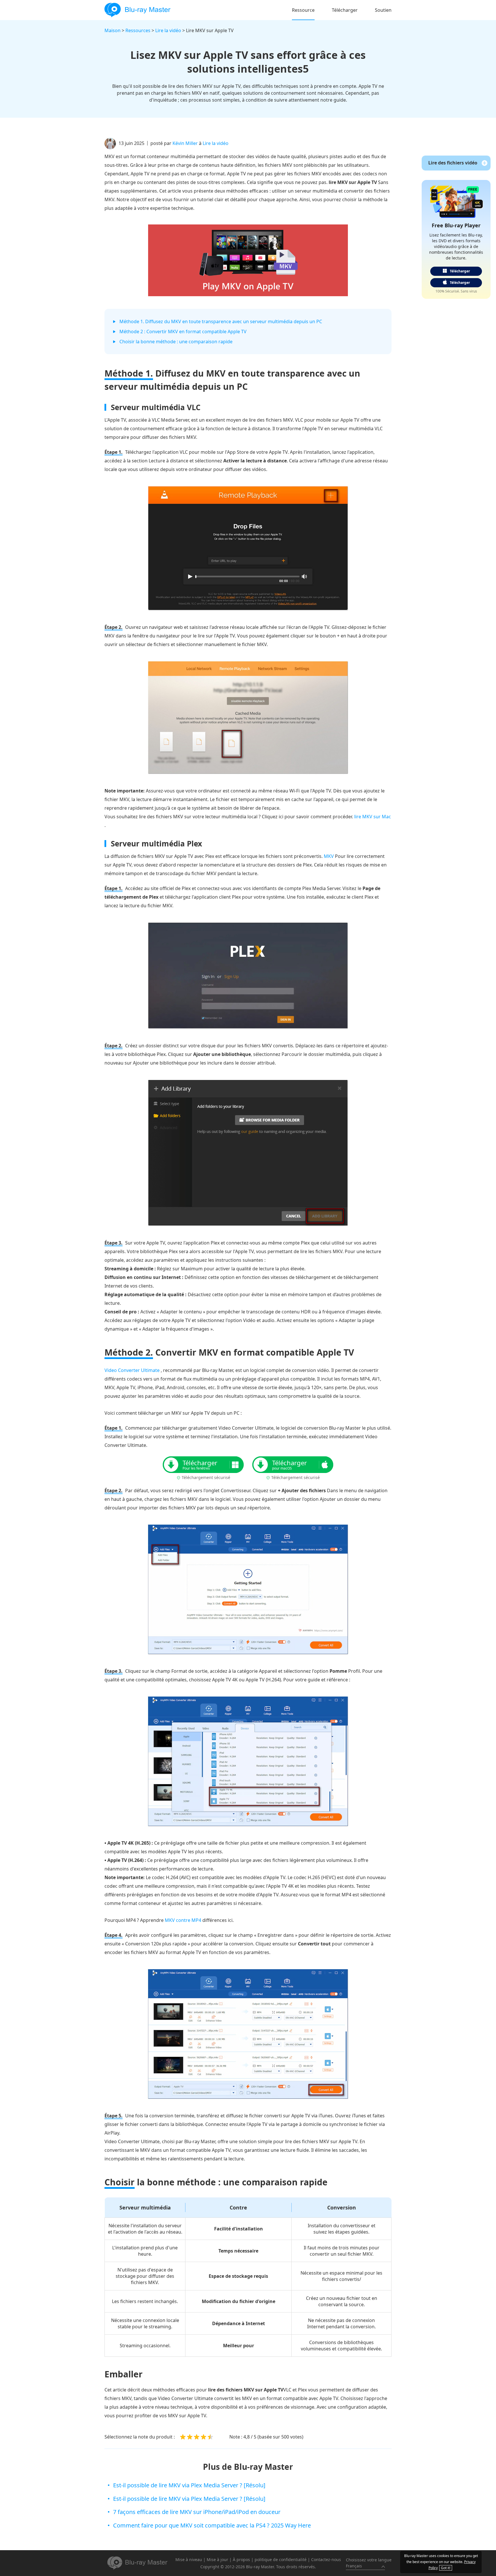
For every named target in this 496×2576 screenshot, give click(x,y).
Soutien (383, 10)
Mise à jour (217, 2559)
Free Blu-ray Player (456, 225)
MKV (329, 856)
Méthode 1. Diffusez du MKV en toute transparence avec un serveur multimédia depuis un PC (221, 321)
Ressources (138, 30)
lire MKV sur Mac (373, 817)
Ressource (303, 10)
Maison (113, 30)
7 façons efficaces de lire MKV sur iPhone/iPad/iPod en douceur (197, 2512)
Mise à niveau (189, 2559)
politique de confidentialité (281, 2559)
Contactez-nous (326, 2559)
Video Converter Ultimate (132, 1370)
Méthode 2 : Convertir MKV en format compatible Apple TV (183, 332)
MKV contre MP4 (183, 1920)
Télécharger (345, 10)
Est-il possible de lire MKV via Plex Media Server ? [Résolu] (189, 2485)
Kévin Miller (185, 143)
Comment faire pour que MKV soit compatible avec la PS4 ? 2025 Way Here (212, 2525)
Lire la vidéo (168, 30)
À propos (241, 2559)
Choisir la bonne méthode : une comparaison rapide (176, 342)
